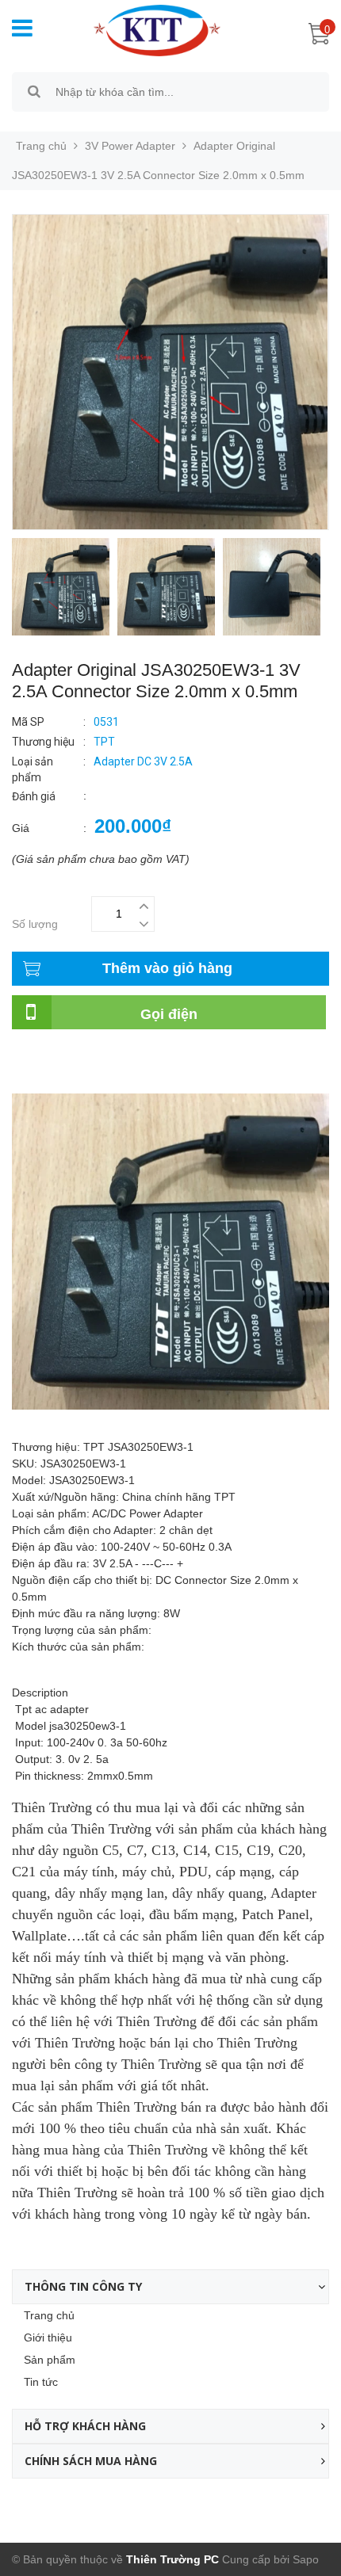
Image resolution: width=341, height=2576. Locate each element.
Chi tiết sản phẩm (56, 1055)
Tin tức (41, 2382)
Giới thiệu (48, 2337)
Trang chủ (49, 2315)
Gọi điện (169, 1014)
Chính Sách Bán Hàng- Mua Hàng (98, 1072)
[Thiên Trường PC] (149, 29)
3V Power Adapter (130, 146)
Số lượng (35, 924)
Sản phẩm (50, 2360)
